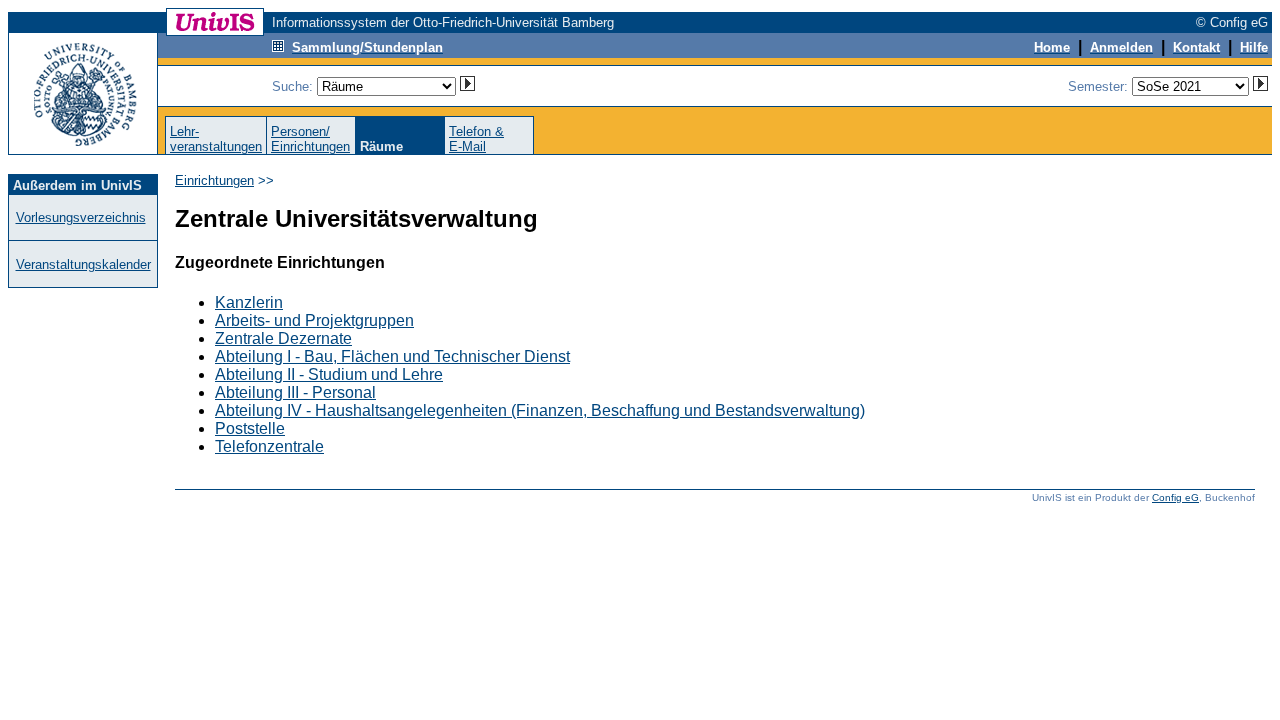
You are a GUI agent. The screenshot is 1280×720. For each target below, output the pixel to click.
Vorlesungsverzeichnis (81, 217)
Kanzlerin (249, 302)
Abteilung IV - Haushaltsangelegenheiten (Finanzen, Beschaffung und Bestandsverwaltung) (540, 410)
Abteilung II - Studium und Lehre (329, 374)
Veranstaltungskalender (83, 264)
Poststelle (250, 428)
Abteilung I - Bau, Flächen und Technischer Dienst (392, 356)
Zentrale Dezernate (283, 338)
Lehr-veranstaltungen (216, 139)
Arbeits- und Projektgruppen (314, 320)
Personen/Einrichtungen (310, 139)
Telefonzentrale (269, 446)
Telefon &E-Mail (476, 139)
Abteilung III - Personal (295, 392)
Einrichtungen (214, 180)
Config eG (1175, 497)
